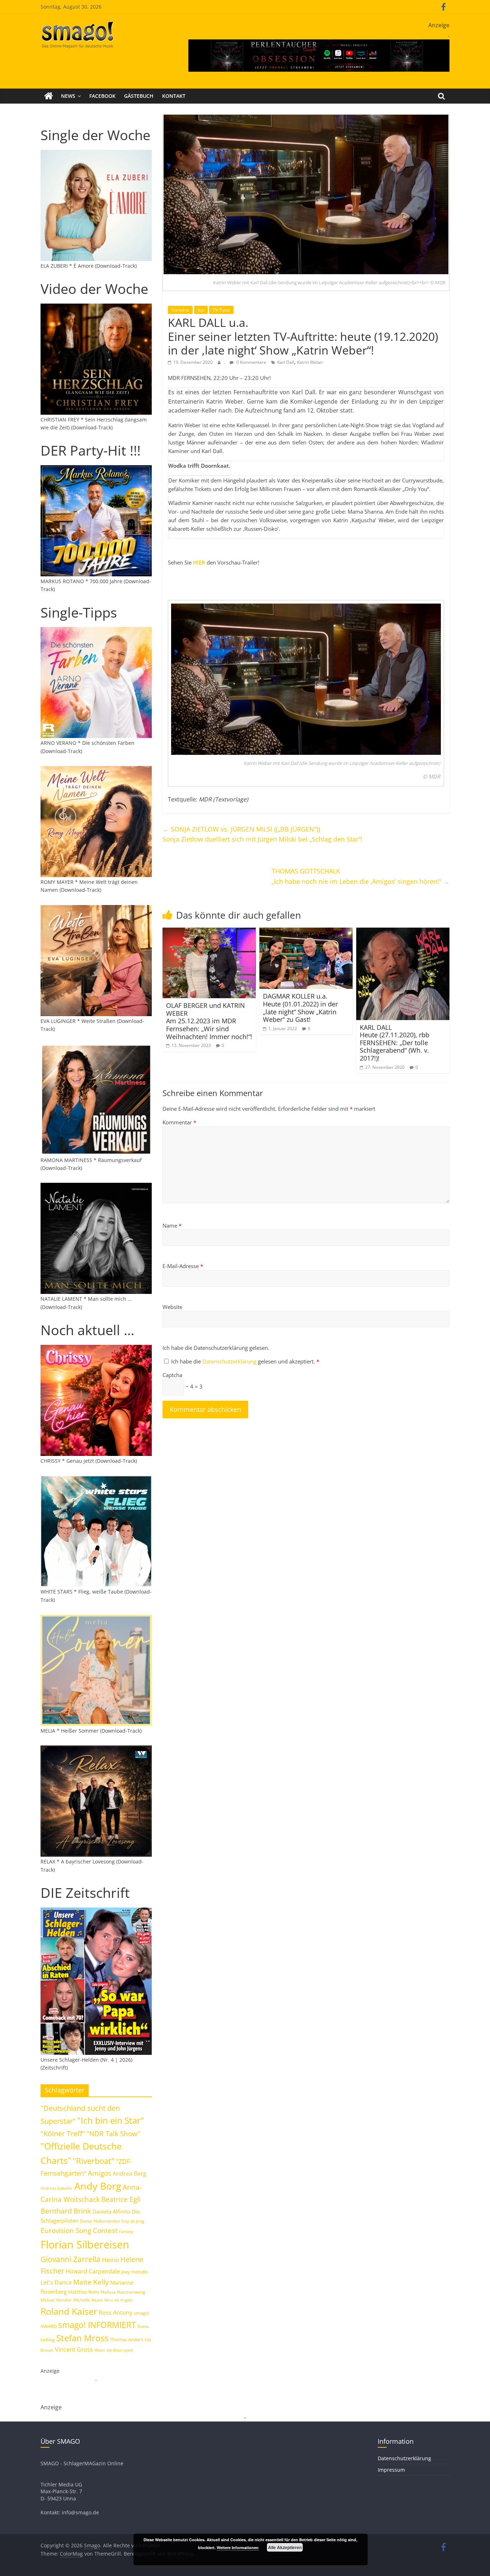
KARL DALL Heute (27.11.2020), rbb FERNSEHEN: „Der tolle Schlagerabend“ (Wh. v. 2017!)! (395, 1043)
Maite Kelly (91, 2282)
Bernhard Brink (66, 2211)
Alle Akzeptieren (285, 2547)
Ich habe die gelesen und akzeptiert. (245, 1361)
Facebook (102, 96)
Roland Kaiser (69, 2311)
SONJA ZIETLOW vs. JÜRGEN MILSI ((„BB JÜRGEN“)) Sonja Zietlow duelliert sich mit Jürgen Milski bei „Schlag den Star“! (262, 834)
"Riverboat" (94, 2161)
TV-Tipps (221, 310)
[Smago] (49, 96)
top (201, 310)
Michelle (82, 2300)
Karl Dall (286, 362)
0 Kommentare (251, 362)
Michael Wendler (56, 2300)
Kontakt (174, 96)
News (68, 96)
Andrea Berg (129, 2173)
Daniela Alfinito (111, 2211)
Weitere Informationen (238, 2548)
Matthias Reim (84, 2292)
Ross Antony (116, 2313)
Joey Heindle (135, 2272)
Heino (110, 2260)
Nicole (97, 2300)
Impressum (391, 2470)
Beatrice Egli (121, 2199)
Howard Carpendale (93, 2271)
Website (172, 1307)
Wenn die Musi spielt (114, 2350)
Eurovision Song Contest (79, 2230)
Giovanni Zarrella (70, 2259)
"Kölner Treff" (63, 2133)
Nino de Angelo (119, 2300)
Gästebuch (139, 96)
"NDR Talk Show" (113, 2134)
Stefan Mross (82, 2338)
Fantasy (126, 2232)
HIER (199, 562)
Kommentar (179, 1122)
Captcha (172, 1375)
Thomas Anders (126, 2339)
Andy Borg (98, 2186)
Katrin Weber (310, 362)
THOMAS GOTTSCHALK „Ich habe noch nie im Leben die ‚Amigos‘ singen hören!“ (361, 876)
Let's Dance (56, 2282)
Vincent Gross (74, 2349)
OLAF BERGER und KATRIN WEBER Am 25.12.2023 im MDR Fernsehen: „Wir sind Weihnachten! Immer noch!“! (209, 1021)
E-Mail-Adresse (183, 1266)
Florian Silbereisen (85, 2244)
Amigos (100, 2173)
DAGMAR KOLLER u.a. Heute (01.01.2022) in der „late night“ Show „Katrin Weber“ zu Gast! (300, 1008)
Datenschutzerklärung (230, 1361)
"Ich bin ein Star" (111, 2120)
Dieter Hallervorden (100, 2221)
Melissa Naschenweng (123, 2292)
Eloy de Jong (133, 2221)
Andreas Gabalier (57, 2188)
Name (172, 1225)
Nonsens (180, 310)
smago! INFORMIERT (97, 2325)
